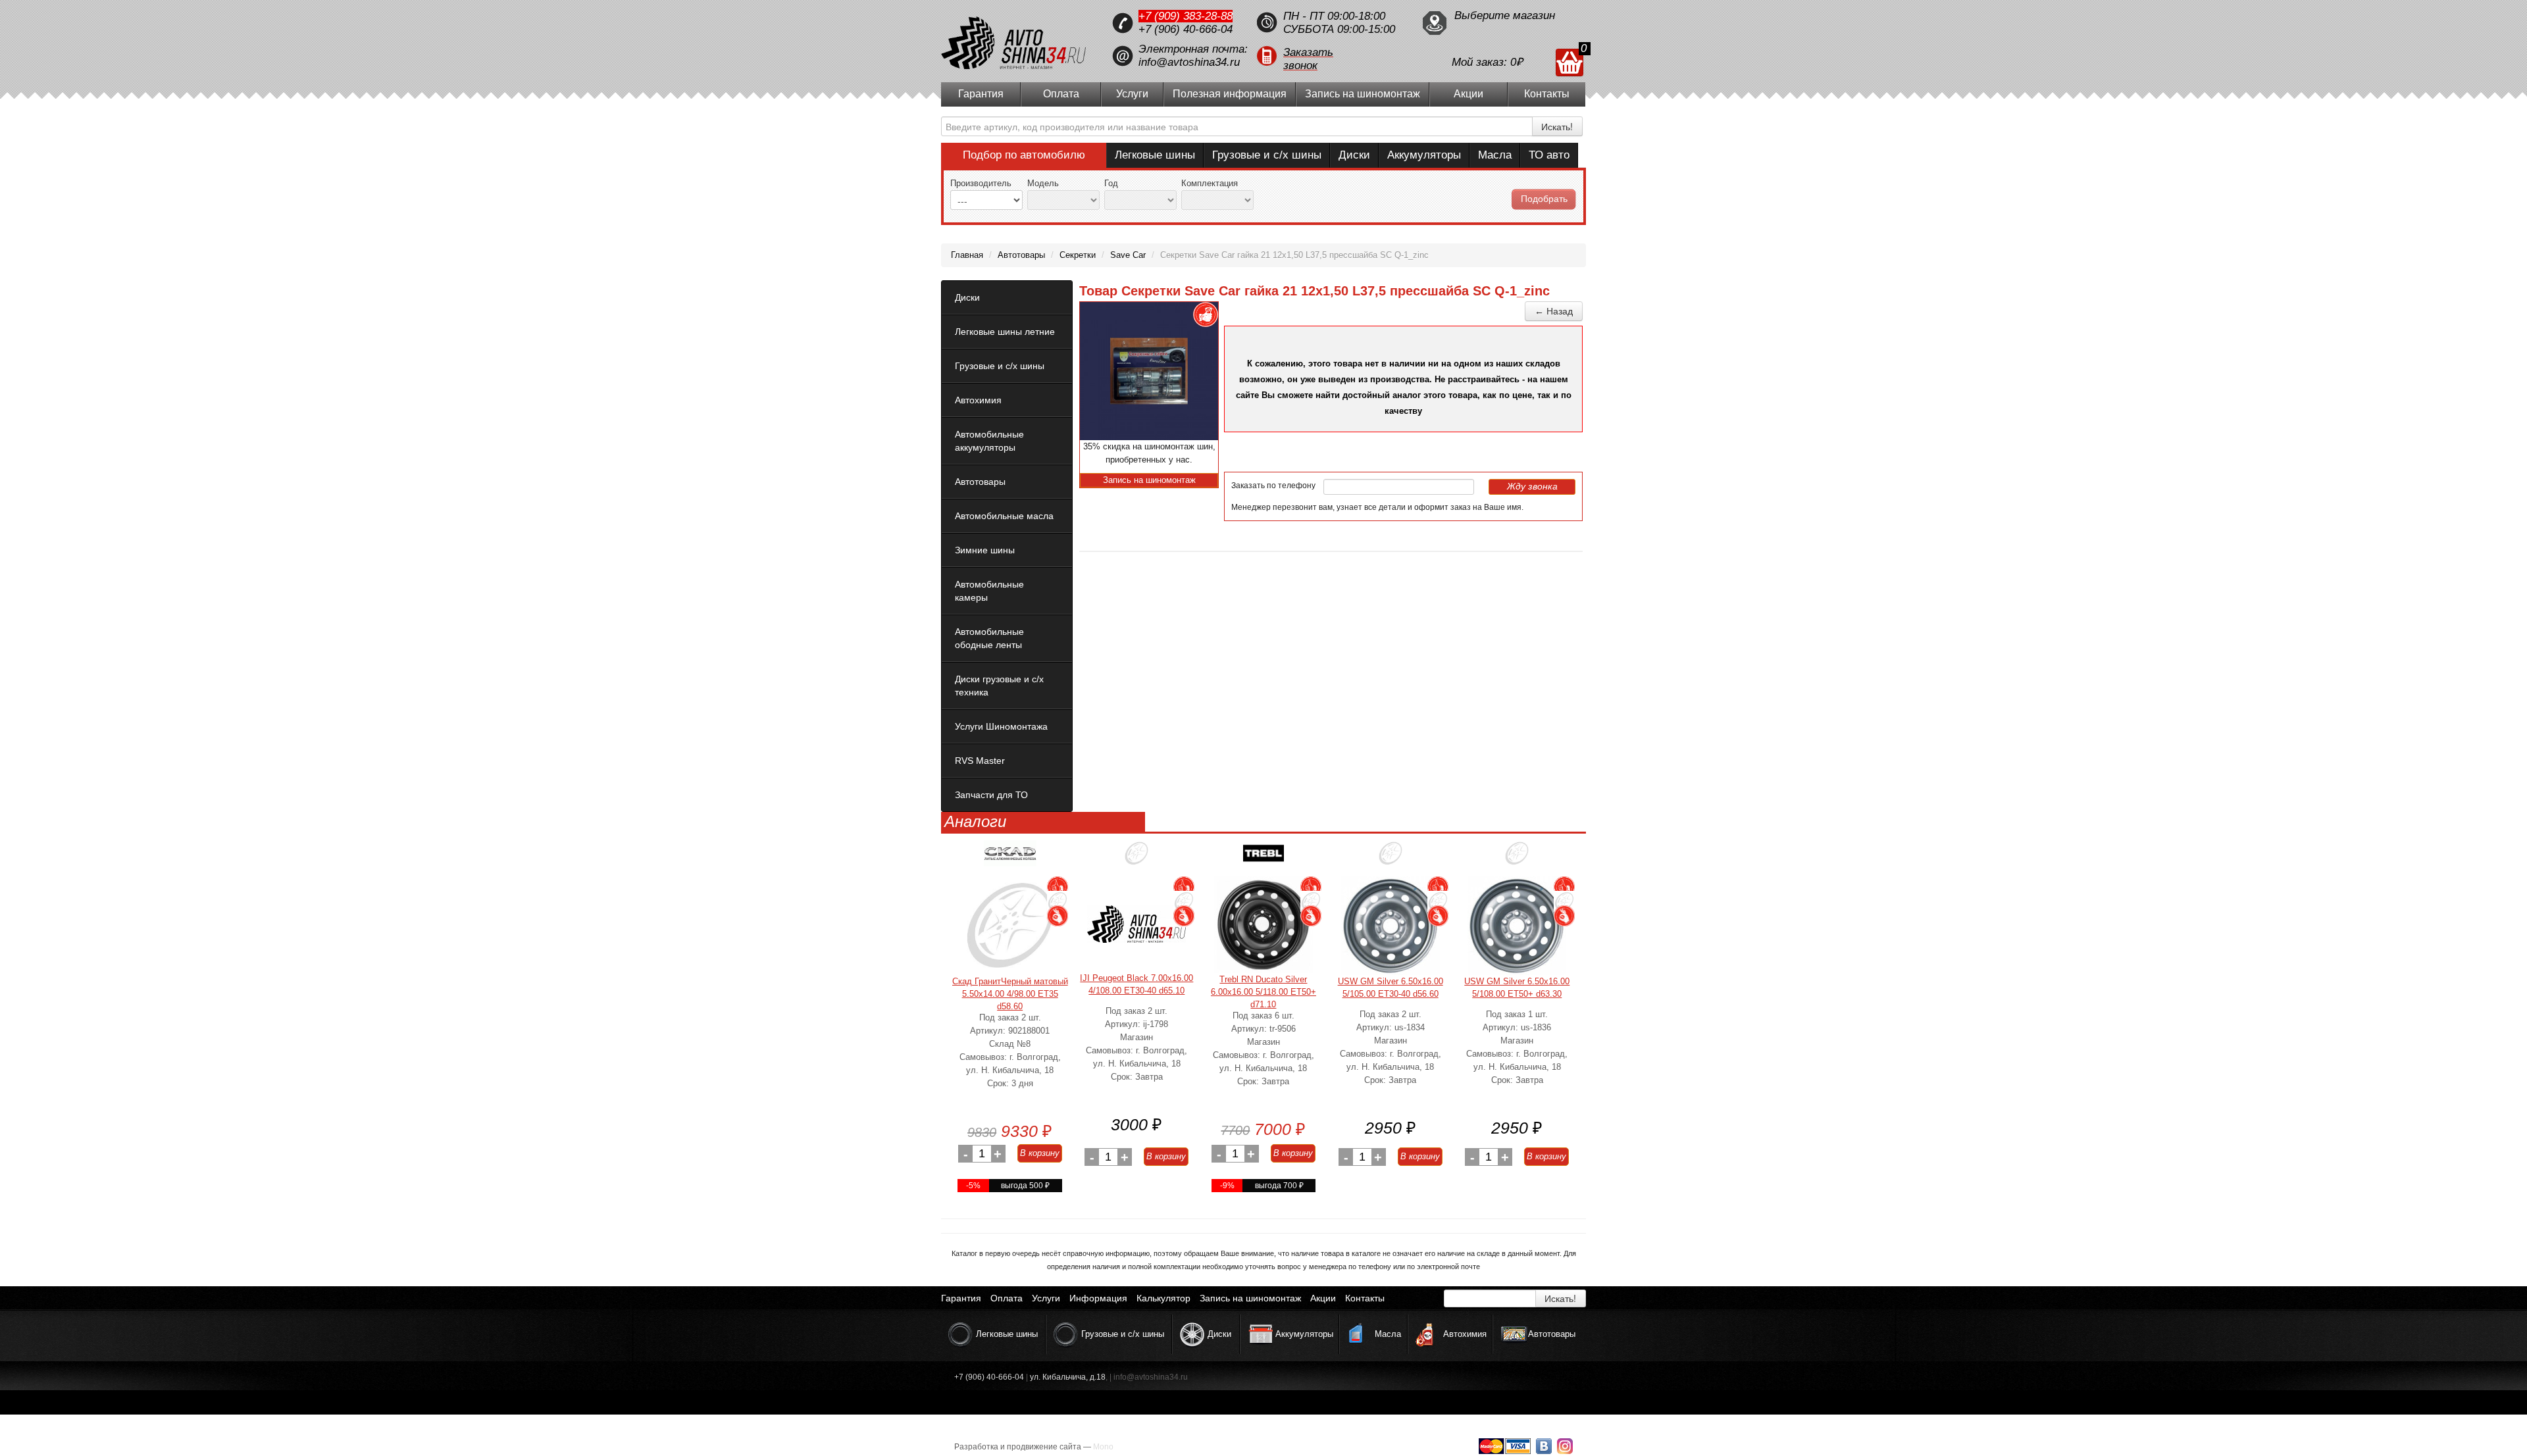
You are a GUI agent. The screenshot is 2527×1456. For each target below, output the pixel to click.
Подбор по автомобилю (1024, 155)
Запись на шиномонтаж (1363, 94)
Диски (1354, 155)
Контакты (1547, 94)
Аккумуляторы (1424, 155)
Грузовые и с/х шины (1267, 155)
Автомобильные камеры (989, 591)
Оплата (1061, 94)
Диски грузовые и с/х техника (999, 686)
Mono (1103, 1447)
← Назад (1554, 311)
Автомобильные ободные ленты (989, 638)
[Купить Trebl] (1263, 858)
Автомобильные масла (1004, 516)
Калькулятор (1163, 1298)
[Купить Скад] (1010, 858)
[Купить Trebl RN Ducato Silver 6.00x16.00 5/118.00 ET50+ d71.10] (1263, 925)
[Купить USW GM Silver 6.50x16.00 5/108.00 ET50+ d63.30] (1517, 926)
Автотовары (980, 482)
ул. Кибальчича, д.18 (1068, 1377)
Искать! (1557, 126)
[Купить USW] (1391, 858)
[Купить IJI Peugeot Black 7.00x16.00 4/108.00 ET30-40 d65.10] (1136, 924)
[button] (1333, 56)
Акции (1468, 94)
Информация (1098, 1298)
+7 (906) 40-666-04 (1186, 29)
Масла (1495, 155)
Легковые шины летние (1005, 332)
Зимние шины (985, 550)
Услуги (1132, 94)
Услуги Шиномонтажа (1001, 726)
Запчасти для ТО (991, 795)
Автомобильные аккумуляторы (989, 441)
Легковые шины (1155, 155)
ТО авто (1549, 155)
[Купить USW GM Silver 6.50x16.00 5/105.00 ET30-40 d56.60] (1391, 926)
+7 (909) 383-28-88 (1186, 16)
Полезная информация (1230, 94)
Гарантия (981, 94)
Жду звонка (1532, 486)
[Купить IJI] (1136, 858)
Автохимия (978, 400)
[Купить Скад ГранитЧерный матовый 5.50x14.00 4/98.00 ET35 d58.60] (1010, 926)
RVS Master (980, 761)
